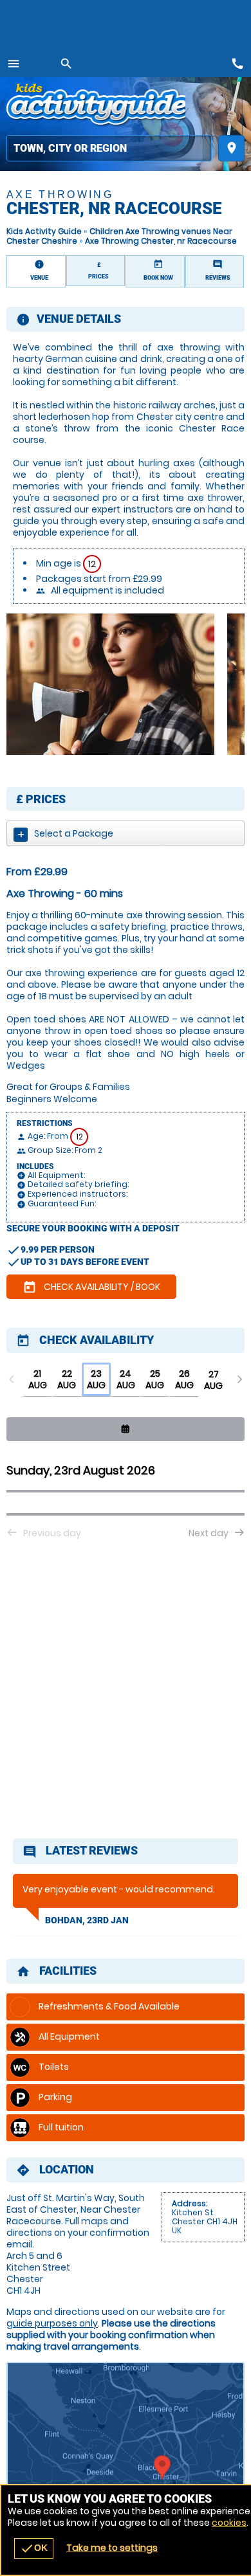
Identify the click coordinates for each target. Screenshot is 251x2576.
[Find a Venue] (109, 148)
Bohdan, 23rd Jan (87, 1920)
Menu (14, 64)
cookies (229, 2523)
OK (34, 2548)
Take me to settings (112, 2548)
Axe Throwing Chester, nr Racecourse (161, 241)
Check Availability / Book (91, 1287)
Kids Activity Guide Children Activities (96, 106)
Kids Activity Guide (44, 231)
